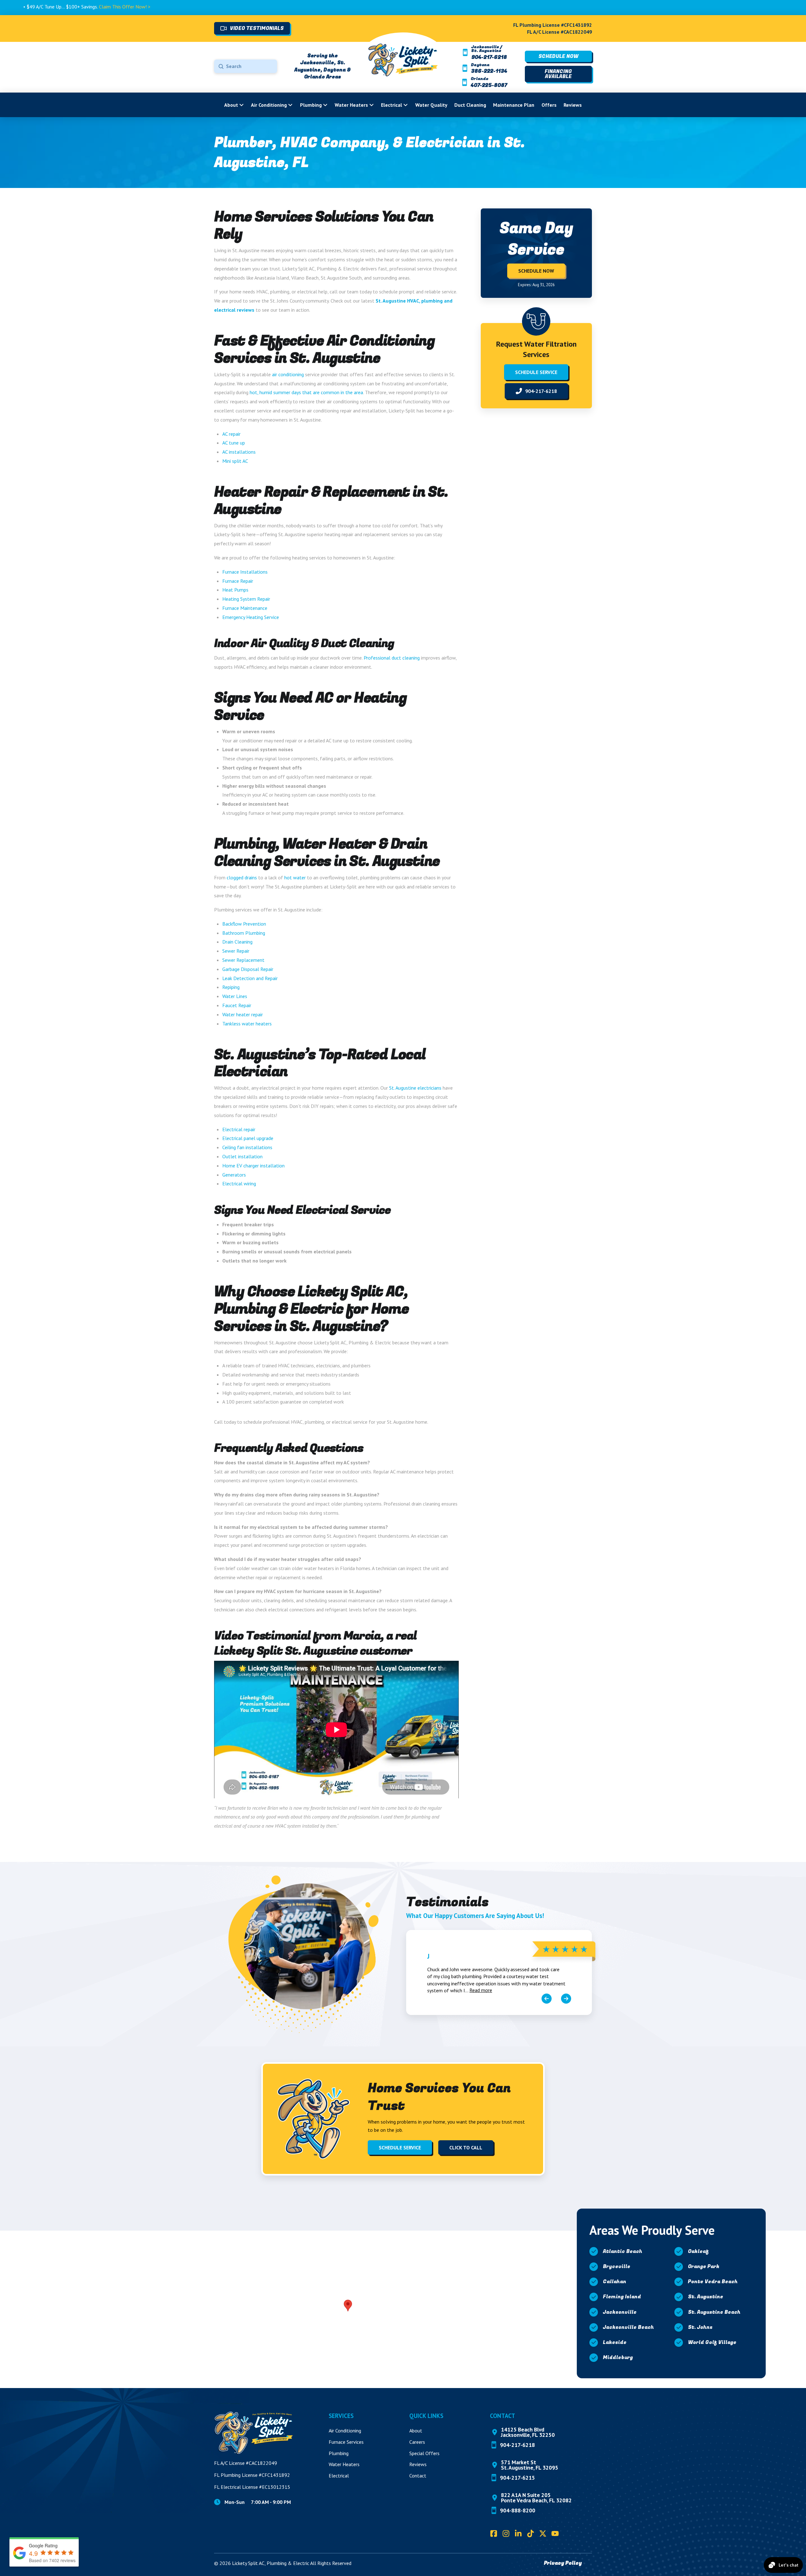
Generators (234, 1175)
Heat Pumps (235, 590)
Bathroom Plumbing (244, 933)
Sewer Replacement (243, 960)
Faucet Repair (237, 1005)
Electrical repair (239, 1129)
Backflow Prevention (244, 924)
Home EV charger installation (253, 1166)
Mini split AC (235, 461)
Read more (481, 1990)
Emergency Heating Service (251, 617)
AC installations (239, 452)
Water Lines (235, 996)
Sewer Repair (236, 951)
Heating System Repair (246, 599)
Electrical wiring (239, 1183)
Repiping (231, 987)
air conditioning (288, 374)
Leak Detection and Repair (250, 978)
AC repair (231, 434)
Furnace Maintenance (245, 608)
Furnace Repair (238, 581)
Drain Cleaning (237, 942)
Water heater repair (243, 1014)
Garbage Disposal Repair (248, 969)
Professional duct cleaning (392, 658)
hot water (295, 877)
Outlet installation (242, 1156)
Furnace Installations (245, 572)
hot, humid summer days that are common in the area (306, 392)
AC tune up (234, 443)
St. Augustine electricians (415, 1088)
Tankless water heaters (247, 1024)
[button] (348, 2306)
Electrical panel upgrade (248, 1138)
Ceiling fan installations (247, 1147)
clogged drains (242, 877)
